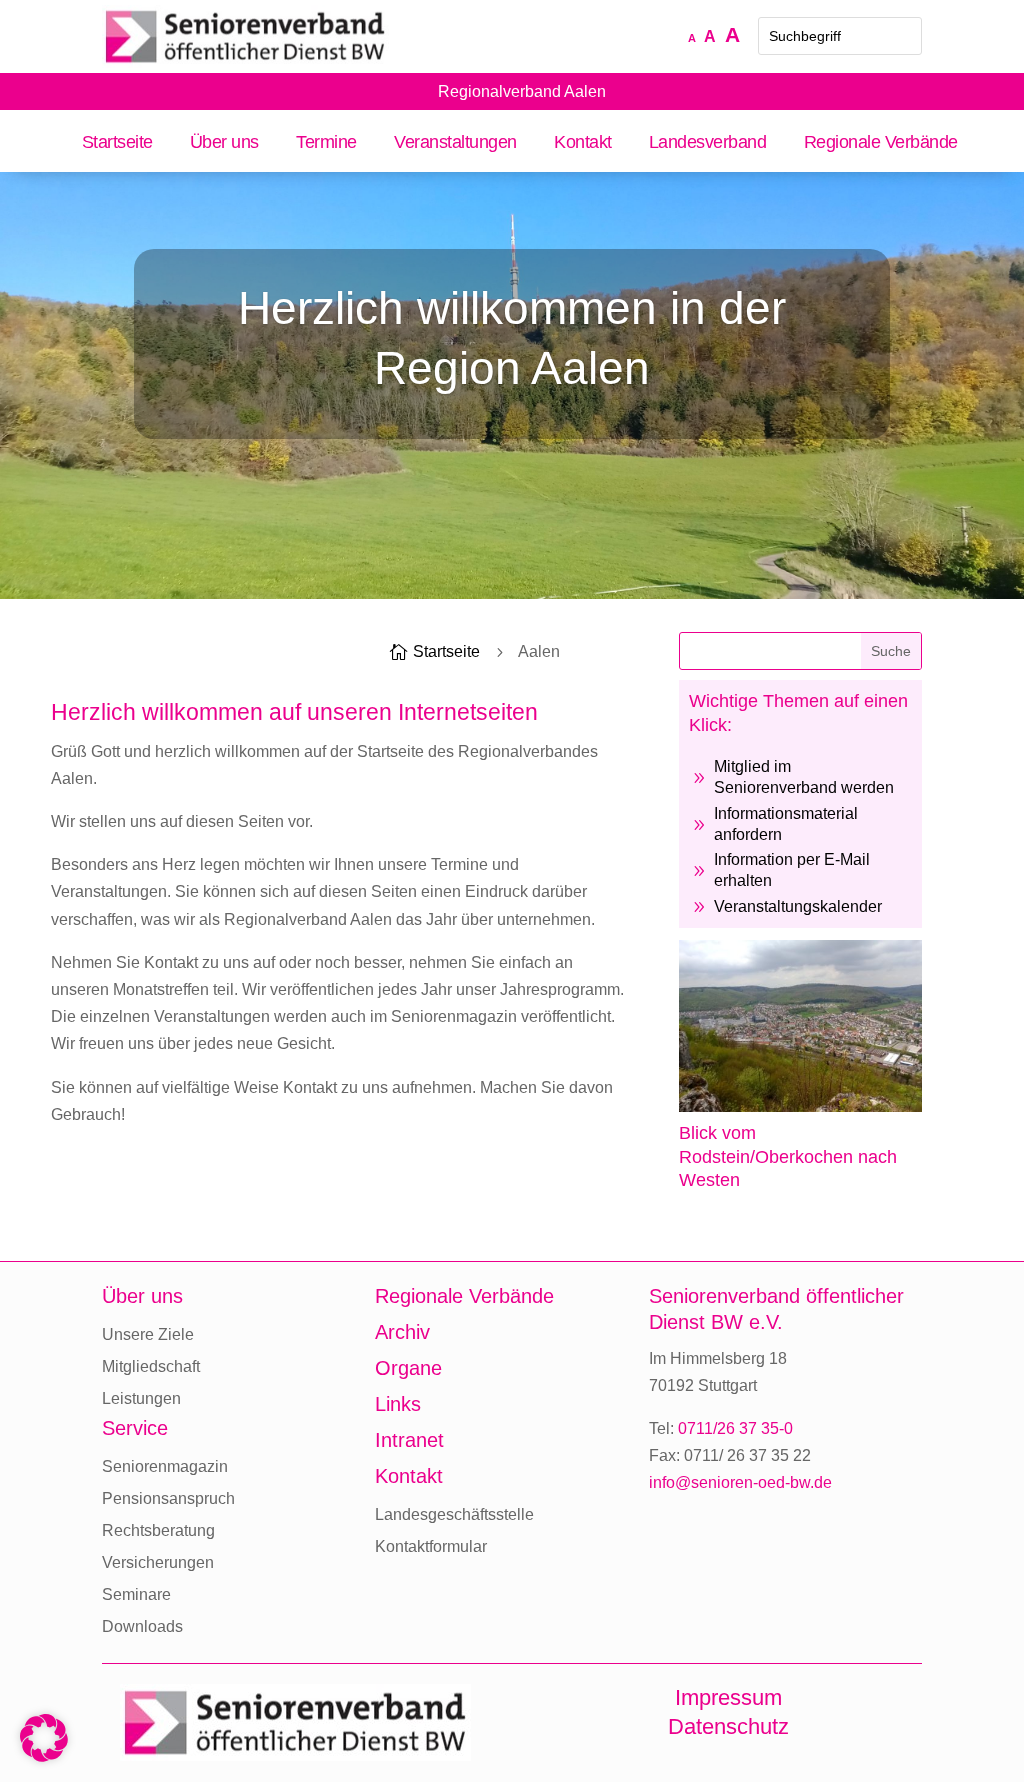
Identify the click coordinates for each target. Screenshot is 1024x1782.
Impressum (728, 1697)
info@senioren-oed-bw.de (740, 1482)
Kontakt (583, 143)
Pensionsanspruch (168, 1498)
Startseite (117, 143)
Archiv (402, 1332)
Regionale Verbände (880, 143)
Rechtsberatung (158, 1530)
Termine (326, 143)
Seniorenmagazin (165, 1466)
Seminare (136, 1594)
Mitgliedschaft (151, 1366)
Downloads (142, 1626)
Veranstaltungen (455, 143)
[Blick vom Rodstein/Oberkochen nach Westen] (800, 1106)
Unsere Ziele (148, 1334)
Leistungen (141, 1398)
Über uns (224, 143)
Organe (408, 1368)
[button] (44, 1738)
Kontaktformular (431, 1546)
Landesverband (708, 143)
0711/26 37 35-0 (735, 1428)
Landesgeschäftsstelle (454, 1514)
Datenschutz (728, 1726)
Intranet (409, 1440)
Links (398, 1404)
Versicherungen (158, 1562)
